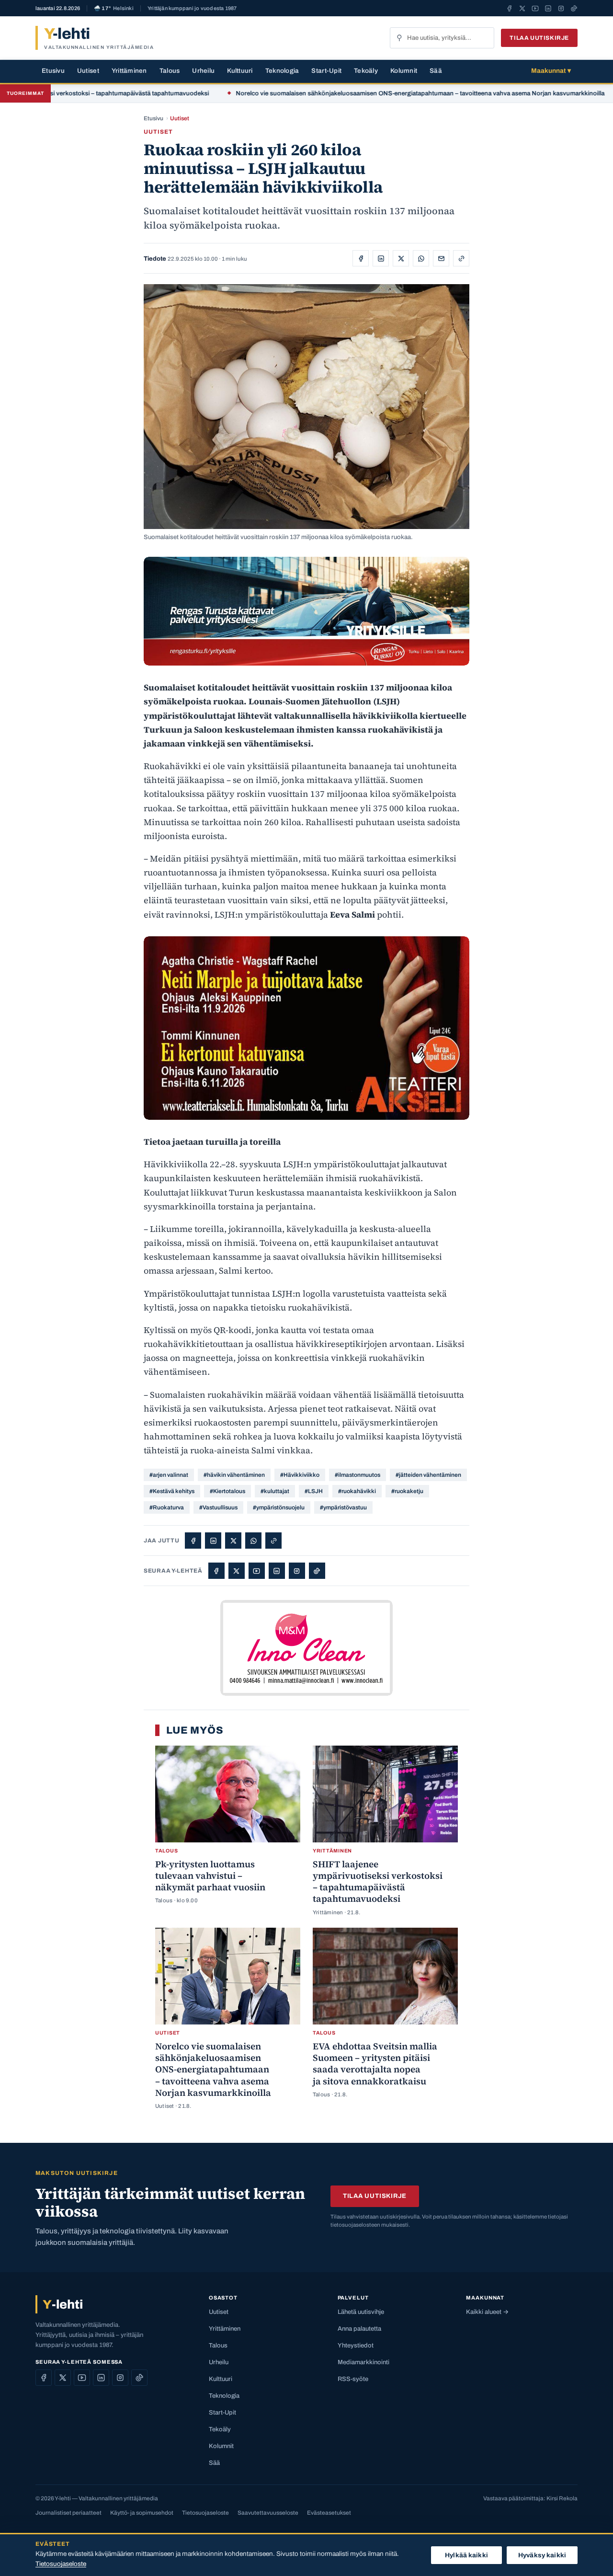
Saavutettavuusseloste (268, 2513)
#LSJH (314, 1491)
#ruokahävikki (357, 1491)
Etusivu (53, 71)
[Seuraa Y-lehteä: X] (522, 8)
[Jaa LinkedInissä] (381, 258)
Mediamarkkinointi (363, 2362)
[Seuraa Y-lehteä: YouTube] (535, 8)
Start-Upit (326, 71)
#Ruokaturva (167, 1507)
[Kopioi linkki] (461, 258)
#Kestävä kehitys (172, 1491)
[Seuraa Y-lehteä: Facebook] (509, 8)
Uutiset (88, 71)
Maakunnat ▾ (551, 71)
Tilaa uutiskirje (539, 38)
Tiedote (155, 259)
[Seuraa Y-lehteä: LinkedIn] (548, 8)
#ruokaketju (407, 1491)
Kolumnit (404, 71)
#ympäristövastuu (343, 1507)
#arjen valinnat (169, 1475)
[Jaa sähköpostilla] (441, 258)
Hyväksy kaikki (542, 2555)
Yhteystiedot (356, 2346)
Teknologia (282, 71)
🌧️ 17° (114, 8)
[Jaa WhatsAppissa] (421, 258)
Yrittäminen (129, 71)
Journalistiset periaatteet (68, 2513)
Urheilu (203, 71)
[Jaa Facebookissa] (361, 258)
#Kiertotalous (227, 1491)
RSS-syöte (353, 2379)
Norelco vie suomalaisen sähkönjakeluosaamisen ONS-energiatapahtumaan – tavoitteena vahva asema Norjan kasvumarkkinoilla (363, 93)
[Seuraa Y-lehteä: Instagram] (561, 8)
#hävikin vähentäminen (234, 1475)
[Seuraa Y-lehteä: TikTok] (574, 8)
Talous (170, 71)
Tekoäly (366, 71)
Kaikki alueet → (487, 2312)
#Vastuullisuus (218, 1507)
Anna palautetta (359, 2329)
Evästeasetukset (329, 2513)
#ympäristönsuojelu (279, 1507)
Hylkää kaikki (466, 2555)
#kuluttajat (275, 1491)
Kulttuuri (240, 71)
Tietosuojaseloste (205, 2513)
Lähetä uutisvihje (361, 2312)
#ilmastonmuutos (358, 1475)
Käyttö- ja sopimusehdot (142, 2513)
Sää (436, 71)
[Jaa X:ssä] (401, 258)
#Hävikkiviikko (300, 1475)
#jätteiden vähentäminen (428, 1475)
